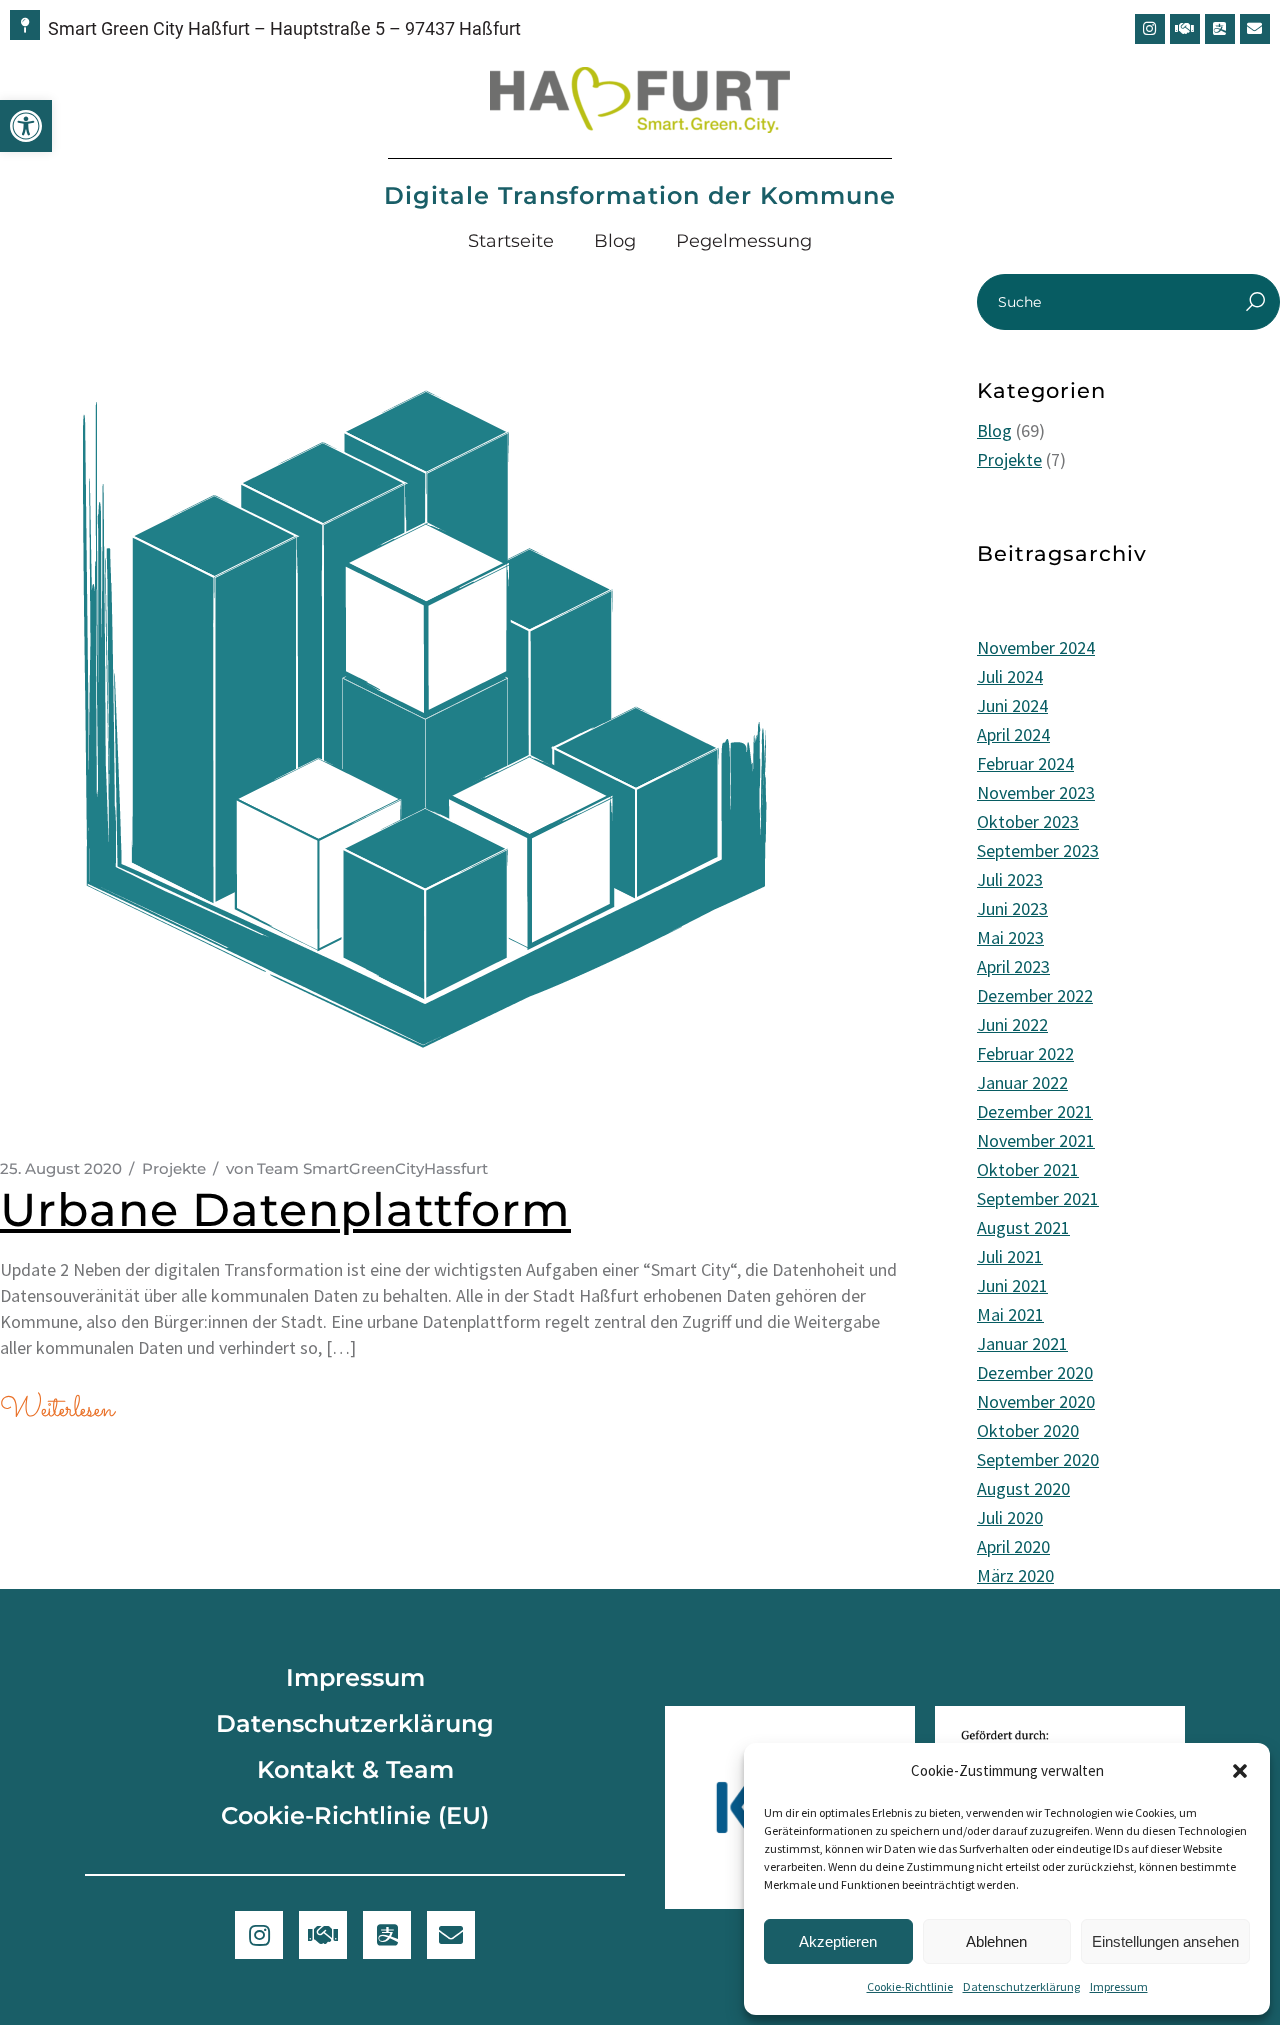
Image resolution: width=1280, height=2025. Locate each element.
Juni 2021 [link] (1012, 1285)
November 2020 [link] (1036, 1401)
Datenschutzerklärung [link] (1021, 1986)
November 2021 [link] (1036, 1140)
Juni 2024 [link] (1012, 705)
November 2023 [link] (1036, 792)
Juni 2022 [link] (1012, 1024)
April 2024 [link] (1013, 734)
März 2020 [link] (1015, 1575)
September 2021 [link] (1038, 1198)
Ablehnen (996, 1941)
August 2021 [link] (1023, 1227)
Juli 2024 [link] (1010, 676)
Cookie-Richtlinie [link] (910, 1986)
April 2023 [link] (1013, 966)
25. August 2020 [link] (61, 1168)
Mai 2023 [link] (1010, 937)
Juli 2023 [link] (1010, 879)
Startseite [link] (511, 241)
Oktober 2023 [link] (1028, 821)
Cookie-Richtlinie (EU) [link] (355, 1815)
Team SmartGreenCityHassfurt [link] (357, 1168)
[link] (26, 126)
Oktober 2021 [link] (1028, 1169)
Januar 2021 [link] (1022, 1343)
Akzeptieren (838, 1941)
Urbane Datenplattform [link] (285, 1209)
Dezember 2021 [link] (1035, 1111)
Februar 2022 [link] (1025, 1053)
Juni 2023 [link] (1012, 908)
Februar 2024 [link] (1025, 763)
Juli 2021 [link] (1010, 1256)
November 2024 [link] (1036, 647)
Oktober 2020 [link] (1028, 1430)
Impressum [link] (1119, 1986)
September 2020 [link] (1038, 1459)
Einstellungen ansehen (1165, 1941)
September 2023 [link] (1038, 850)
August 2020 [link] (1023, 1488)
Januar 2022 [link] (1022, 1082)
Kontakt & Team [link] (355, 1769)
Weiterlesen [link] (56, 1410)
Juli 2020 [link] (1010, 1517)
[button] (1240, 1771)
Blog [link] (615, 241)
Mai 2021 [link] (1010, 1314)
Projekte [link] (174, 1168)
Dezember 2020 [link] (1035, 1372)
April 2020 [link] (1013, 1546)
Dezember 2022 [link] (1035, 995)
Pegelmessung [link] (744, 241)
